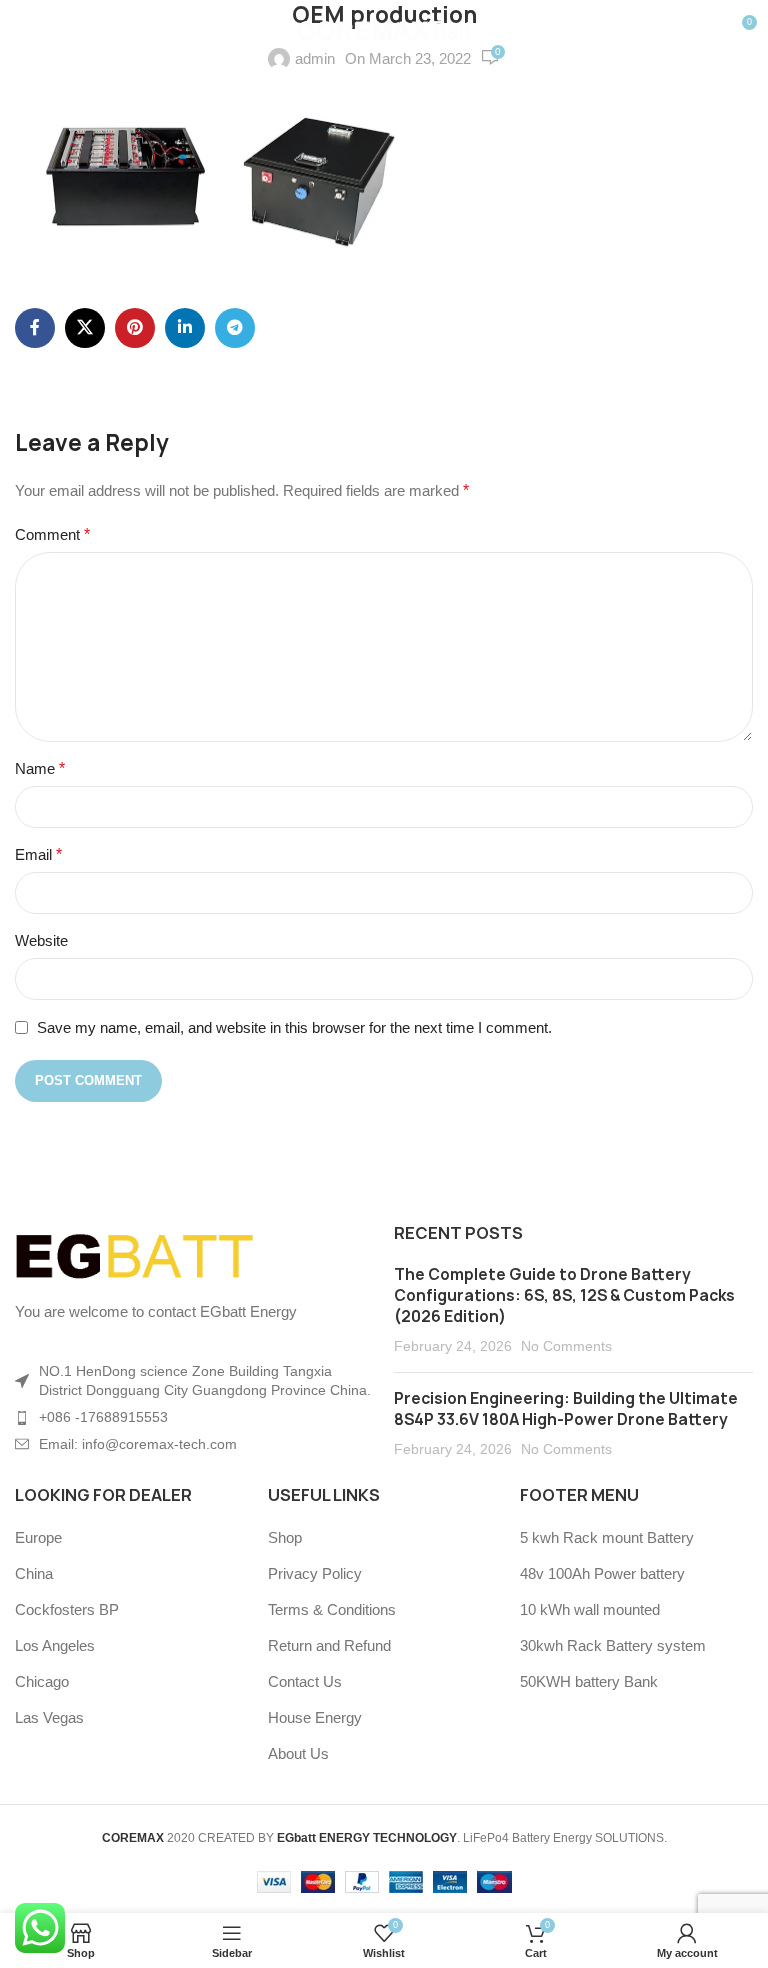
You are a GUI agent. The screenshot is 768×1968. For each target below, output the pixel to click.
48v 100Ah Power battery (602, 1573)
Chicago (42, 1681)
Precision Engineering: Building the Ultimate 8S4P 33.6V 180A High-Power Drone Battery (566, 1409)
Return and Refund (329, 1645)
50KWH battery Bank (589, 1681)
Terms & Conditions (332, 1609)
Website (41, 940)
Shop (285, 1537)
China (34, 1573)
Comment (52, 534)
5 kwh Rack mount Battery (607, 1537)
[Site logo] (384, 28)
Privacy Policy (315, 1573)
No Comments (566, 1346)
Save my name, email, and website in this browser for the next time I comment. (294, 1027)
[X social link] (85, 328)
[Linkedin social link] (185, 328)
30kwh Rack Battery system (613, 1645)
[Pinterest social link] (135, 328)
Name (40, 768)
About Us (298, 1753)
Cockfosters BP (67, 1609)
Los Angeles (55, 1645)
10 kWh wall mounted (590, 1609)
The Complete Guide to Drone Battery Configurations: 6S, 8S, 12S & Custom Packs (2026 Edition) (564, 1295)
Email (38, 854)
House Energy (315, 1717)
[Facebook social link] (35, 328)
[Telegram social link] (235, 328)
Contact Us (305, 1681)
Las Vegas (49, 1717)
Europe (38, 1537)
